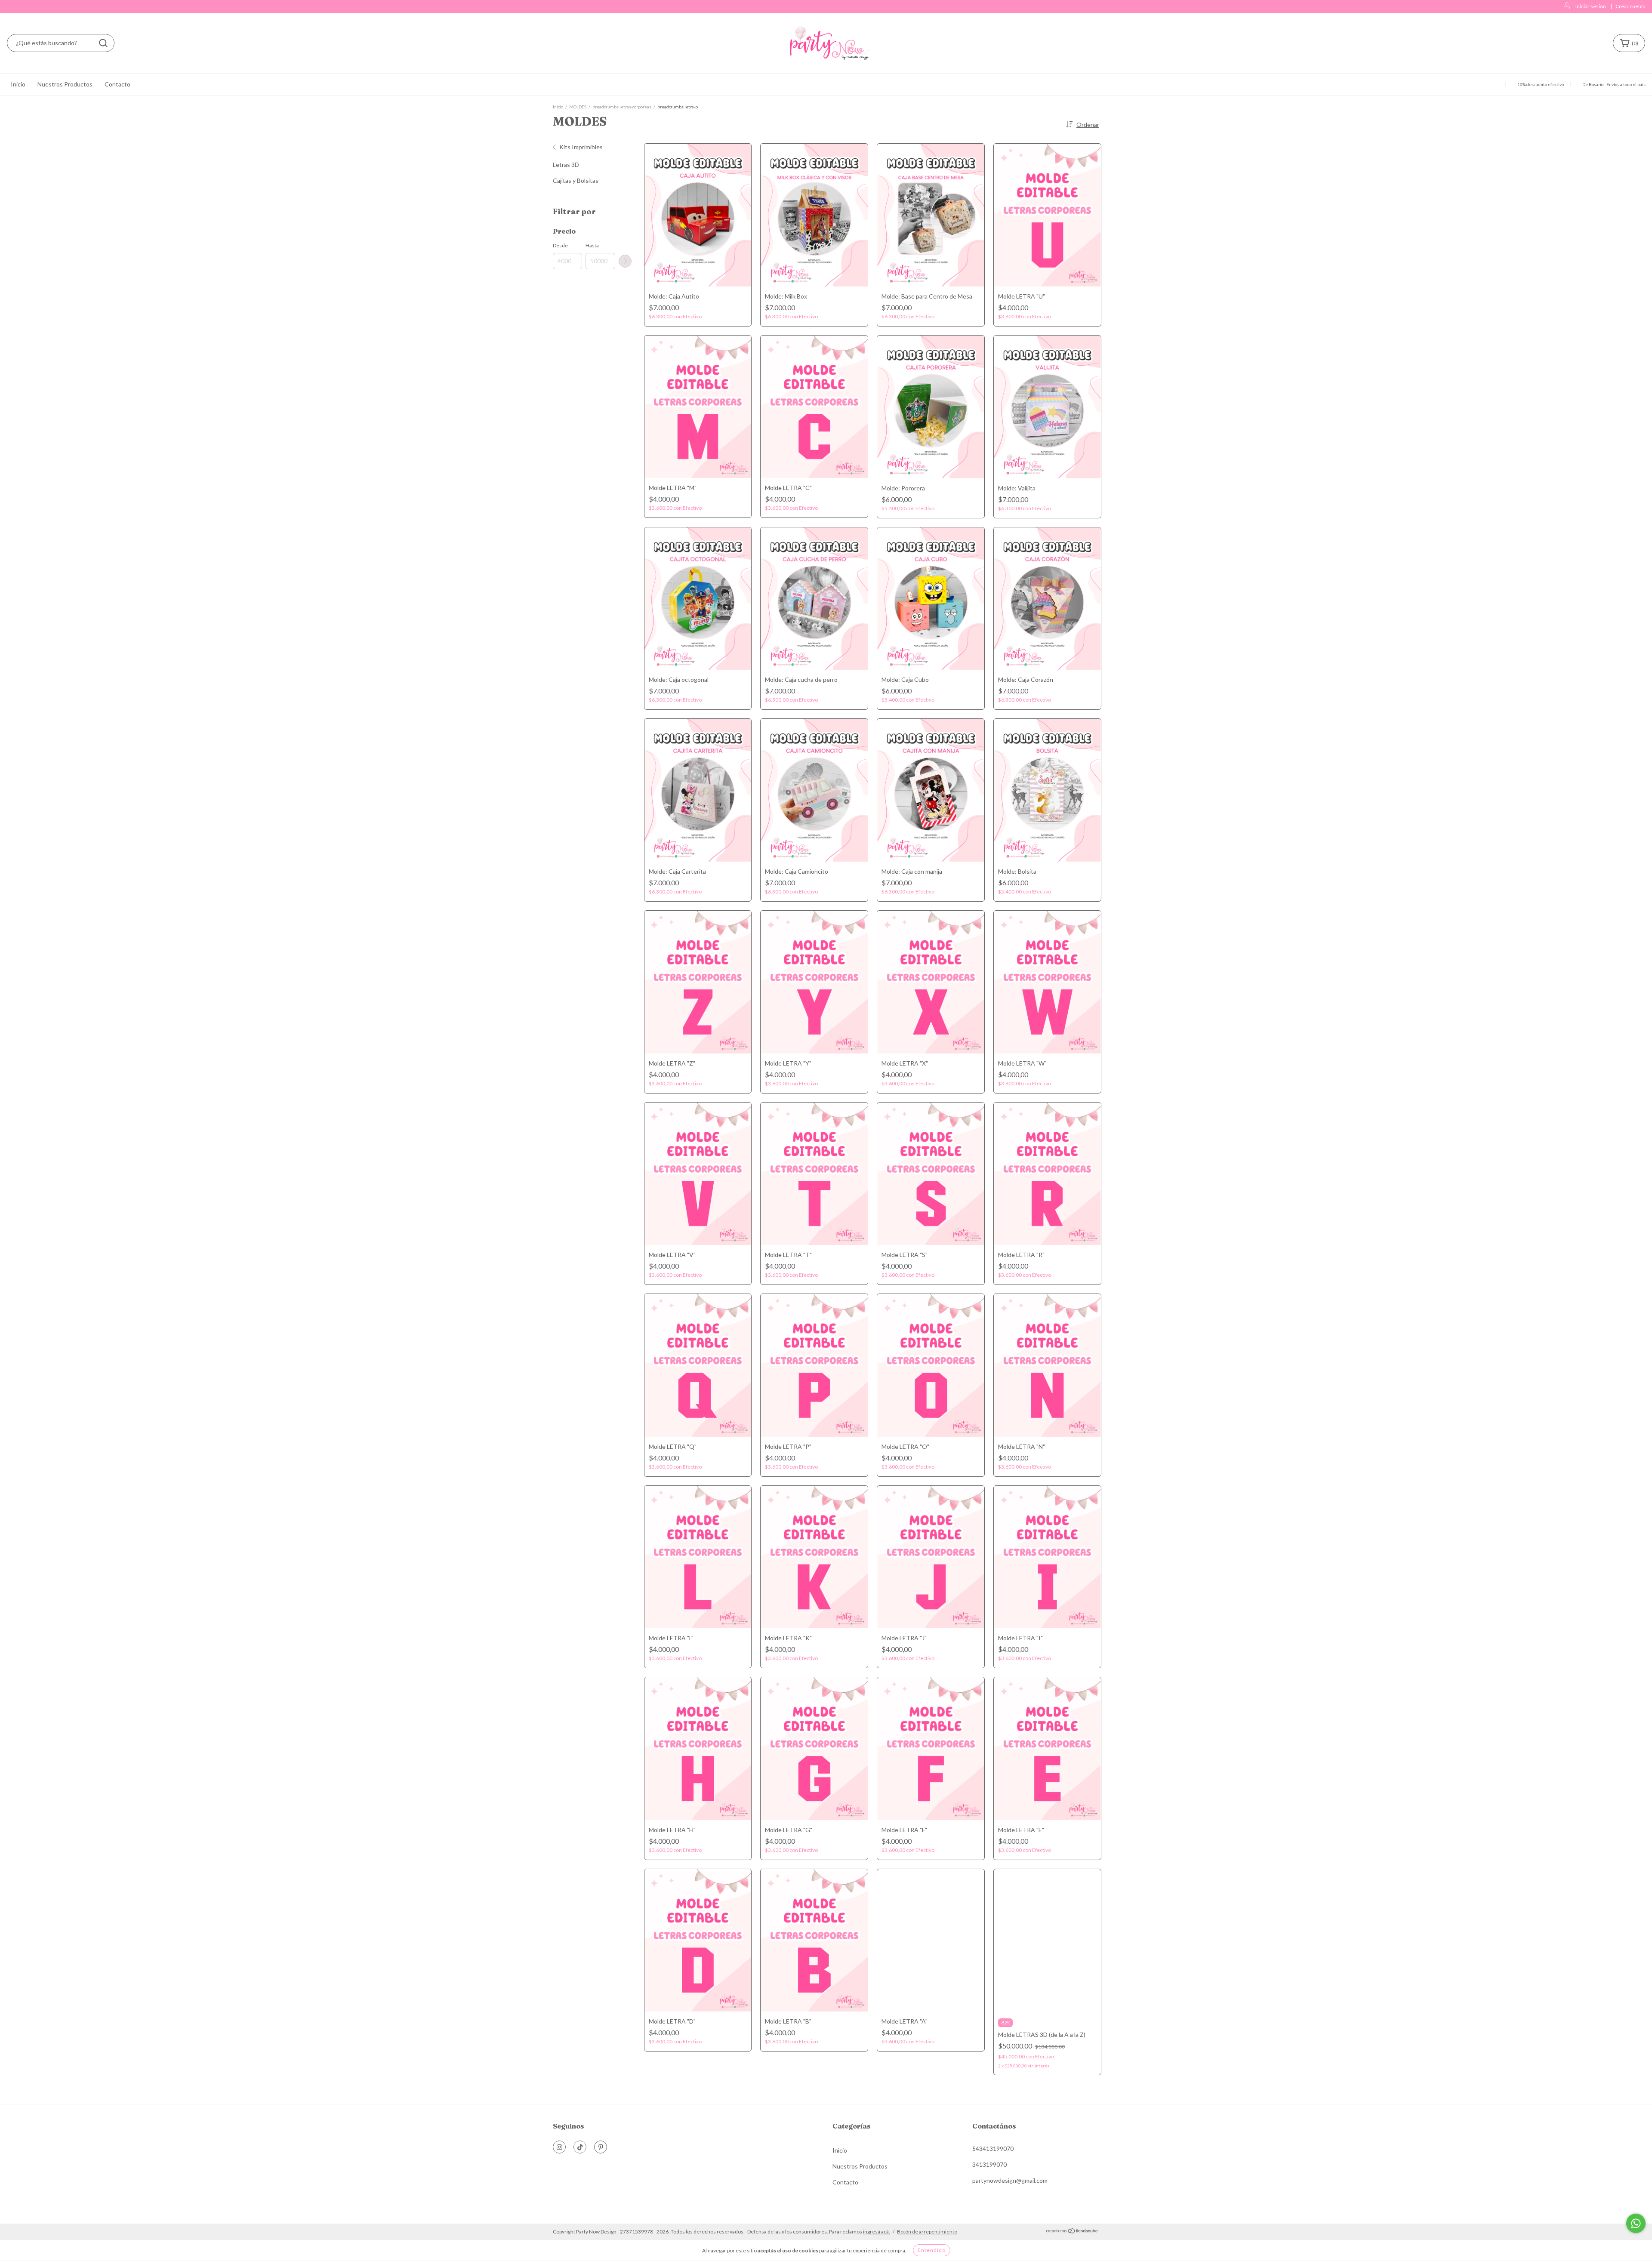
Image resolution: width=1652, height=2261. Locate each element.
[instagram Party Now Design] (559, 2147)
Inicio (18, 84)
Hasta (592, 245)
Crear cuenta (1630, 6)
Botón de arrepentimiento (927, 2232)
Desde (560, 245)
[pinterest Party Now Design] (601, 2147)
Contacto (117, 84)
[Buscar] (103, 43)
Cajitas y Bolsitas (576, 180)
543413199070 (993, 2149)
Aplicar (625, 261)
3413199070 (989, 2164)
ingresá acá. (877, 2232)
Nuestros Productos (65, 84)
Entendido (932, 2250)
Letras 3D (566, 165)
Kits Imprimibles (581, 147)
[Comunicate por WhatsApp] (1636, 2223)
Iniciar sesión (1591, 6)
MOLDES (578, 107)
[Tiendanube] (1072, 2232)
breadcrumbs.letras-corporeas (622, 107)
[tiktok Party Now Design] (580, 2147)
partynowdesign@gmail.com (1010, 2180)
